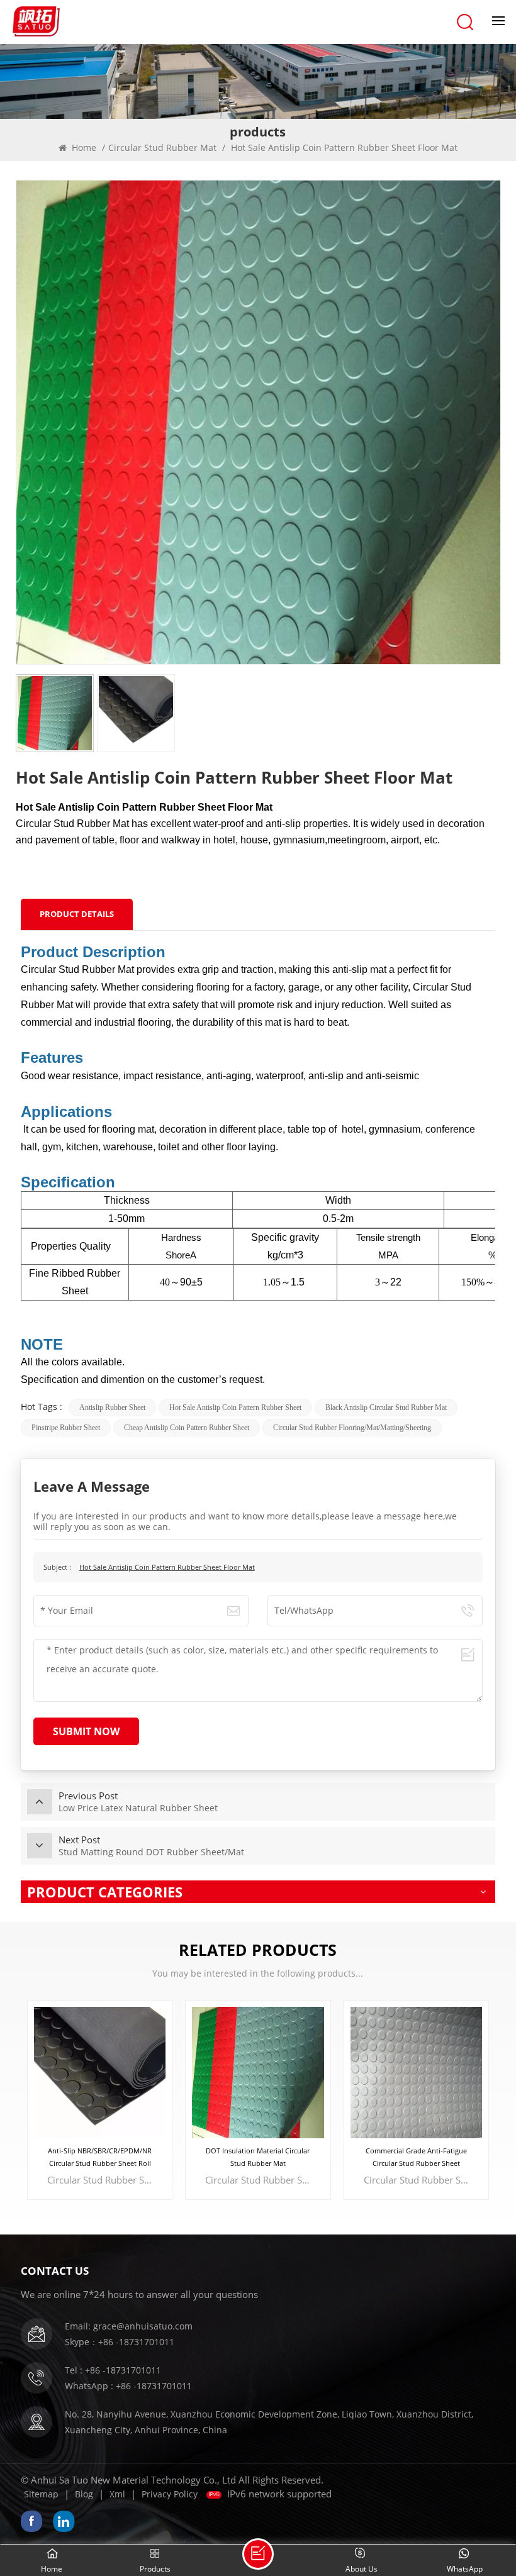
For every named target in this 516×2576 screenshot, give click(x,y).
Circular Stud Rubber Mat (162, 147)
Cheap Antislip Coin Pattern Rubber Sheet (187, 1428)
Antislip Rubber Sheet (112, 1407)
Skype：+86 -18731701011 (120, 2342)
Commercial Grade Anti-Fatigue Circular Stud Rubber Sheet (258, 2157)
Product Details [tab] (77, 914)
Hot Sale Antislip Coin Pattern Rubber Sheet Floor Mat (167, 1567)
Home (83, 147)
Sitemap (41, 2494)
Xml (117, 2494)
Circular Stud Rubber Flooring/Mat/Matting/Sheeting (352, 1428)
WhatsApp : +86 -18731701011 (128, 2386)
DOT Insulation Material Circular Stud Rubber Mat (100, 2157)
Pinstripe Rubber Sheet (66, 1428)
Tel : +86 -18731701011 (113, 2370)
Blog (84, 2494)
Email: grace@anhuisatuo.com (129, 2326)
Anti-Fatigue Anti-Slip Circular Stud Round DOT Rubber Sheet (416, 2157)
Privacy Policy (170, 2494)
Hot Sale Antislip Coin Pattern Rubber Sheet (235, 1407)
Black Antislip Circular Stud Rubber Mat (386, 1407)
